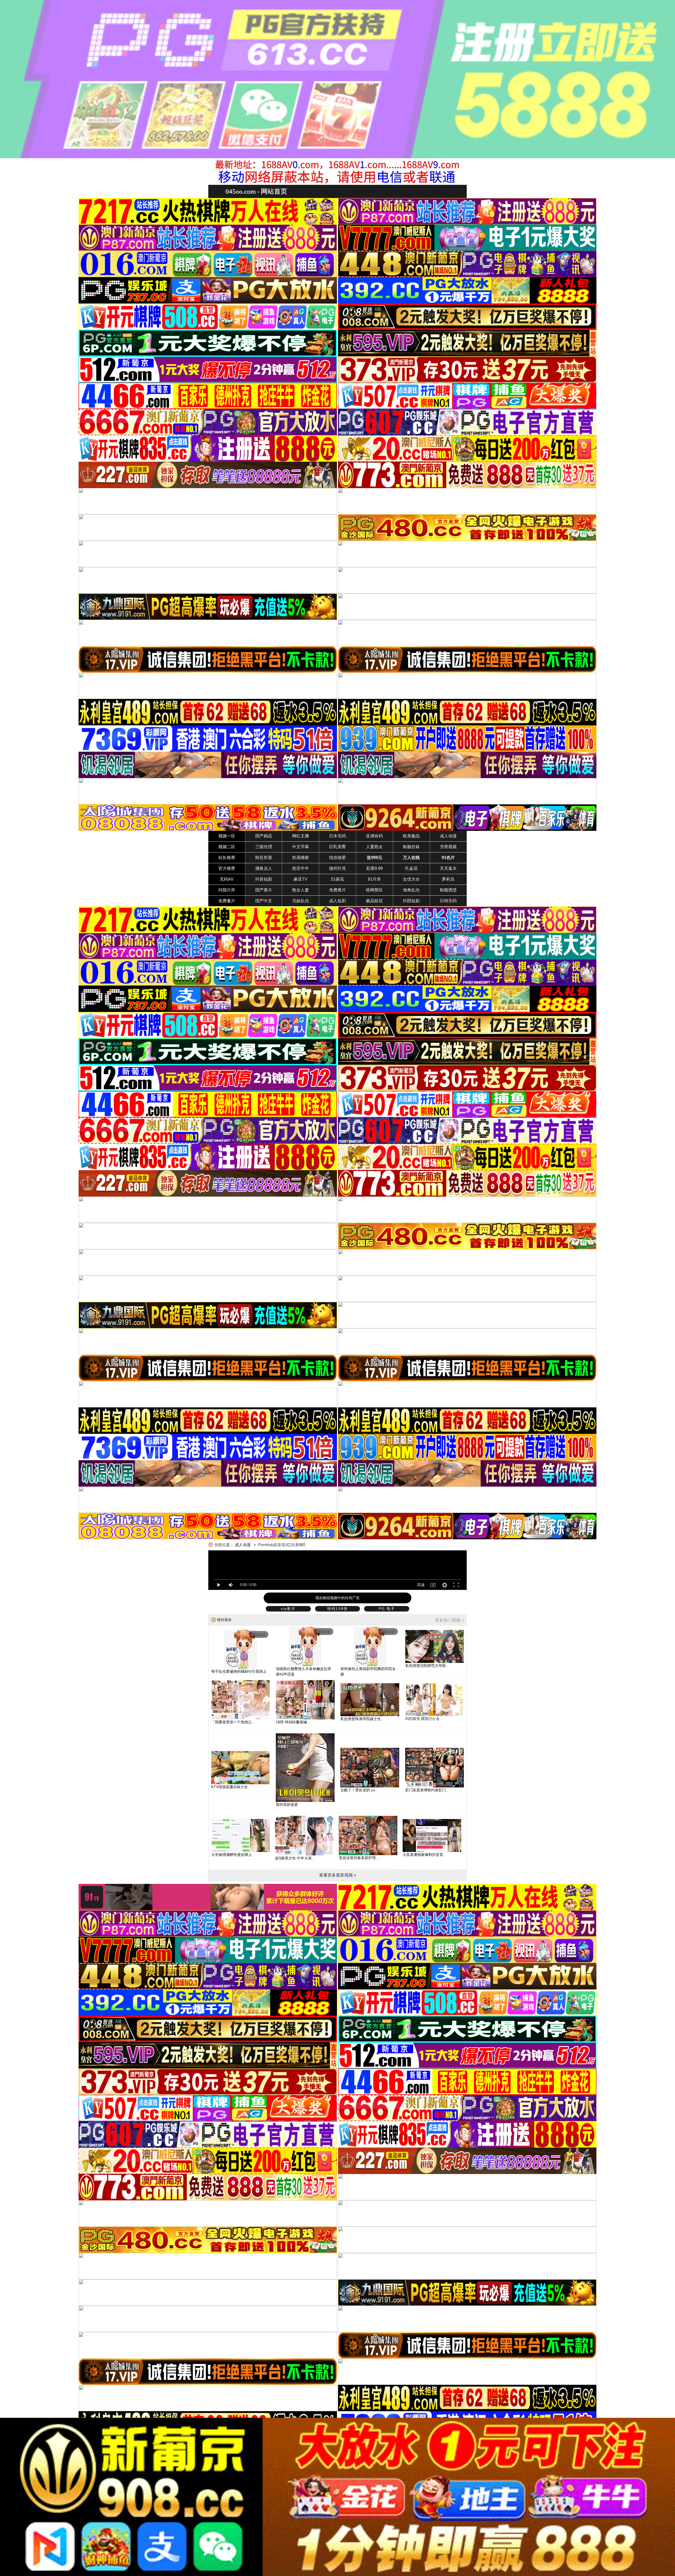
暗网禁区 (374, 890)
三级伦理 (264, 847)
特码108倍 (337, 1609)
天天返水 (448, 868)
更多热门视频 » (449, 1620)
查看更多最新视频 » (338, 1875)
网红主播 (301, 836)
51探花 (337, 879)
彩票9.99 (375, 868)
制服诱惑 (448, 890)
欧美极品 (411, 836)
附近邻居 (264, 858)
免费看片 (227, 901)
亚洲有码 (374, 836)
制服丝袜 (411, 847)
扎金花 (411, 868)
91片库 (374, 879)
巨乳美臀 (337, 847)
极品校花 (374, 901)
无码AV (227, 879)
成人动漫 (448, 836)
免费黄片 (337, 890)
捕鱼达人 (264, 868)
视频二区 (227, 847)
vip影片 (288, 1609)
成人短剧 (337, 901)
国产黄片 (264, 890)
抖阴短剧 (411, 901)
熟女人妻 (301, 890)
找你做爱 (337, 858)
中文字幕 (301, 847)
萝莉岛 (448, 879)
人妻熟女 (374, 847)
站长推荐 (227, 858)
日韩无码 (448, 901)
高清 (421, 1585)
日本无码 (337, 836)
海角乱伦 (411, 890)
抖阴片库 (227, 890)
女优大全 (411, 879)
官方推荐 (227, 868)
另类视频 (448, 847)
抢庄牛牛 (301, 868)
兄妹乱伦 (301, 901)
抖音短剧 (264, 879)
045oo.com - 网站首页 (256, 191)
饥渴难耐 (301, 858)
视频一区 (227, 836)
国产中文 (264, 901)
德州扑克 (337, 868)
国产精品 (264, 836)
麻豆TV (300, 879)
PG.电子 (387, 1609)
